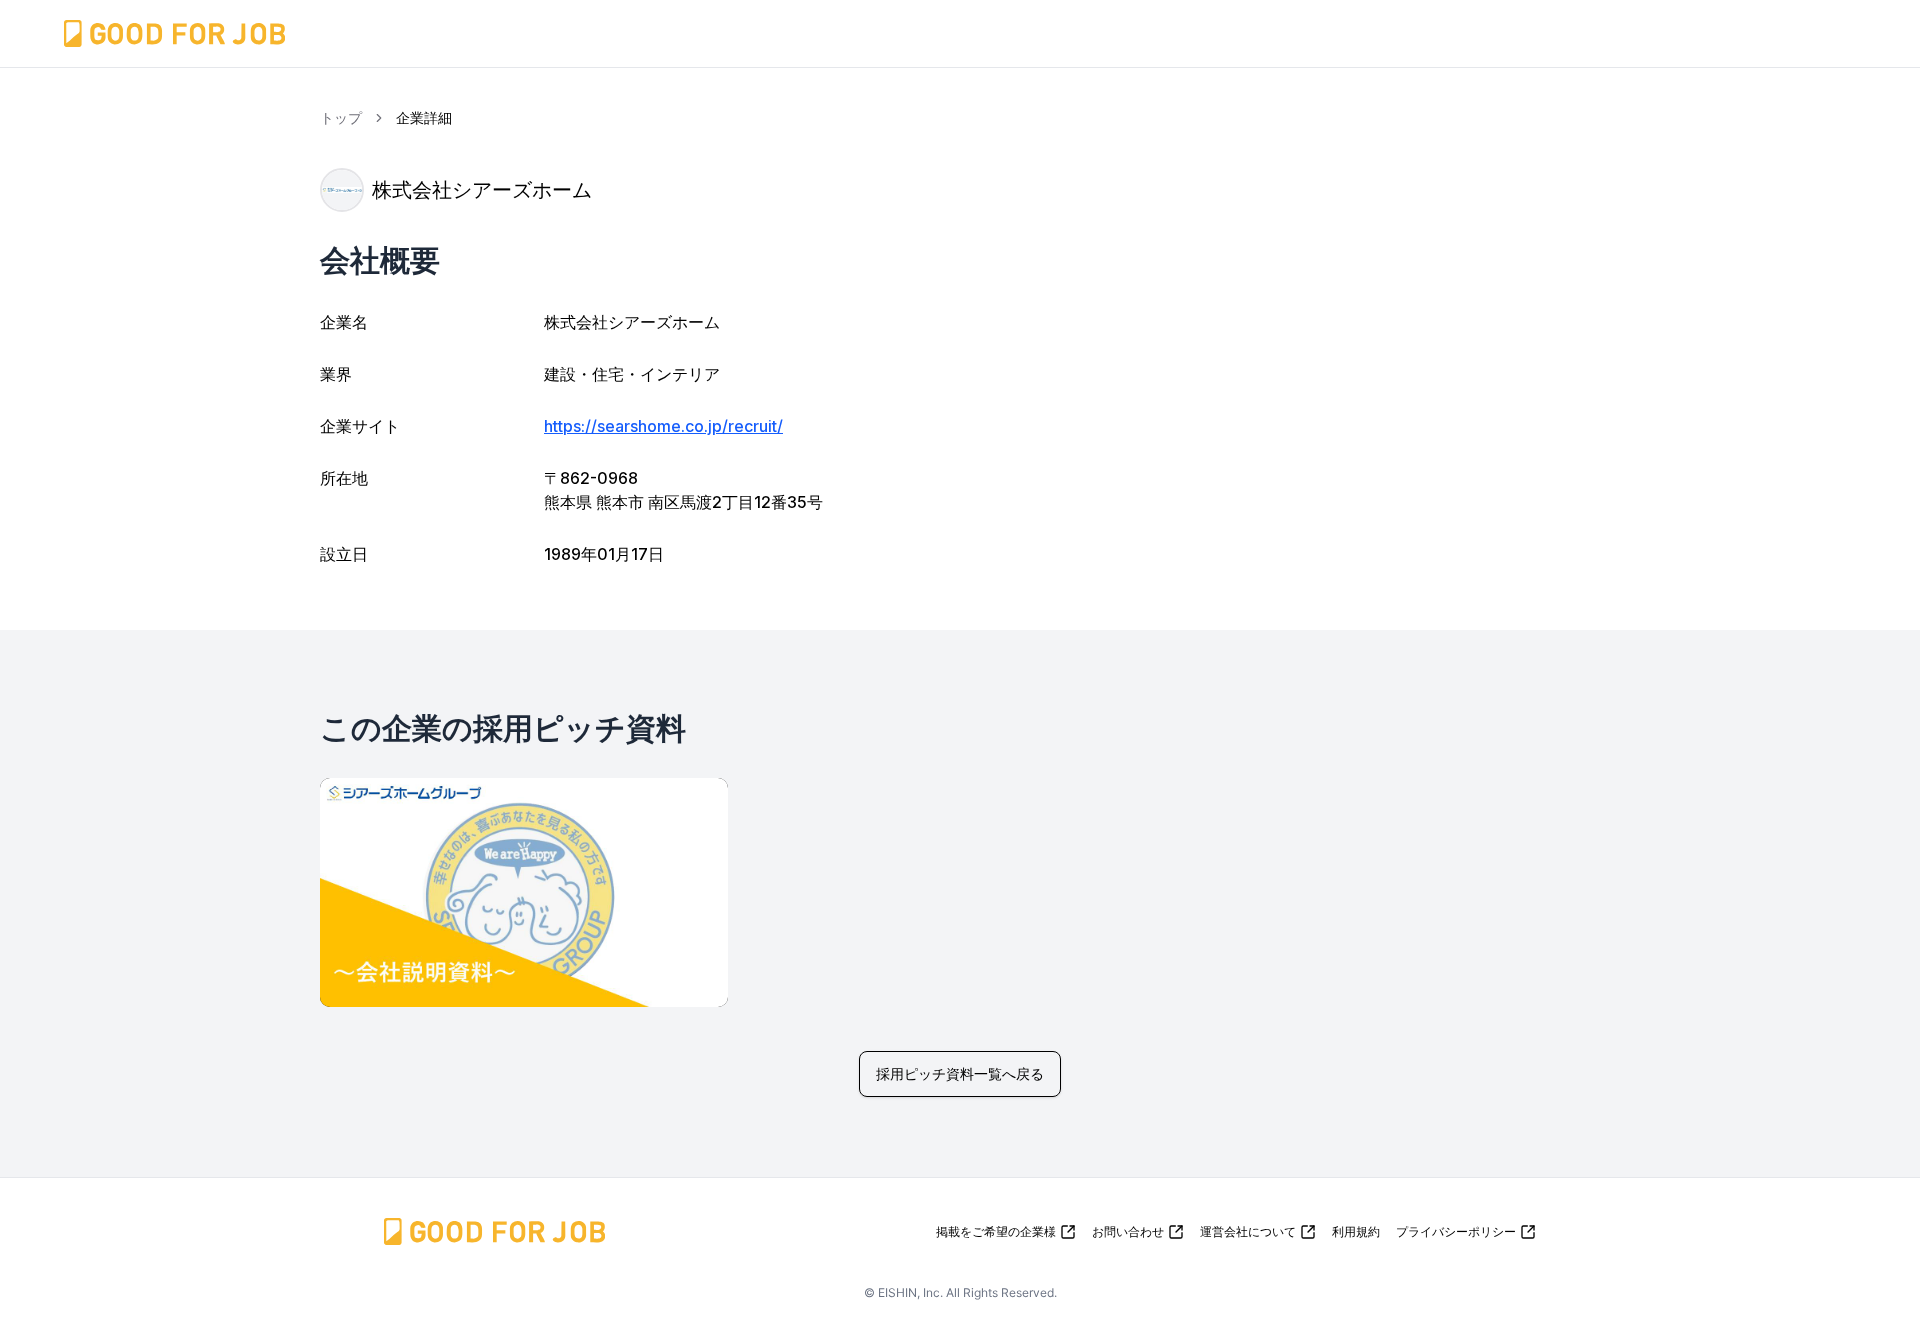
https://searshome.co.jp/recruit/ (663, 426)
